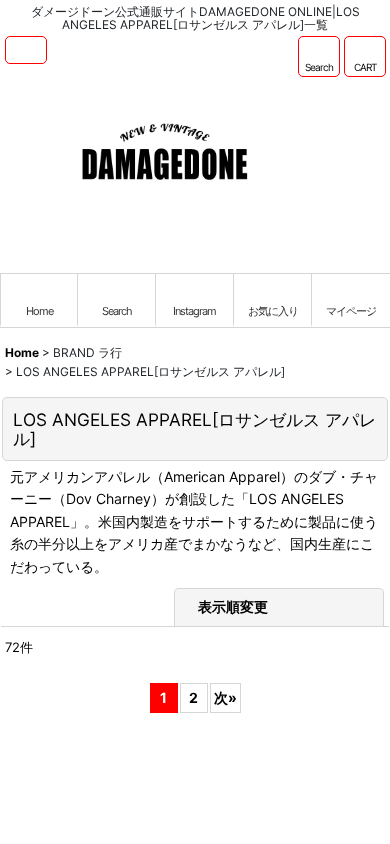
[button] (26, 50)
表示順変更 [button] (235, 606)
